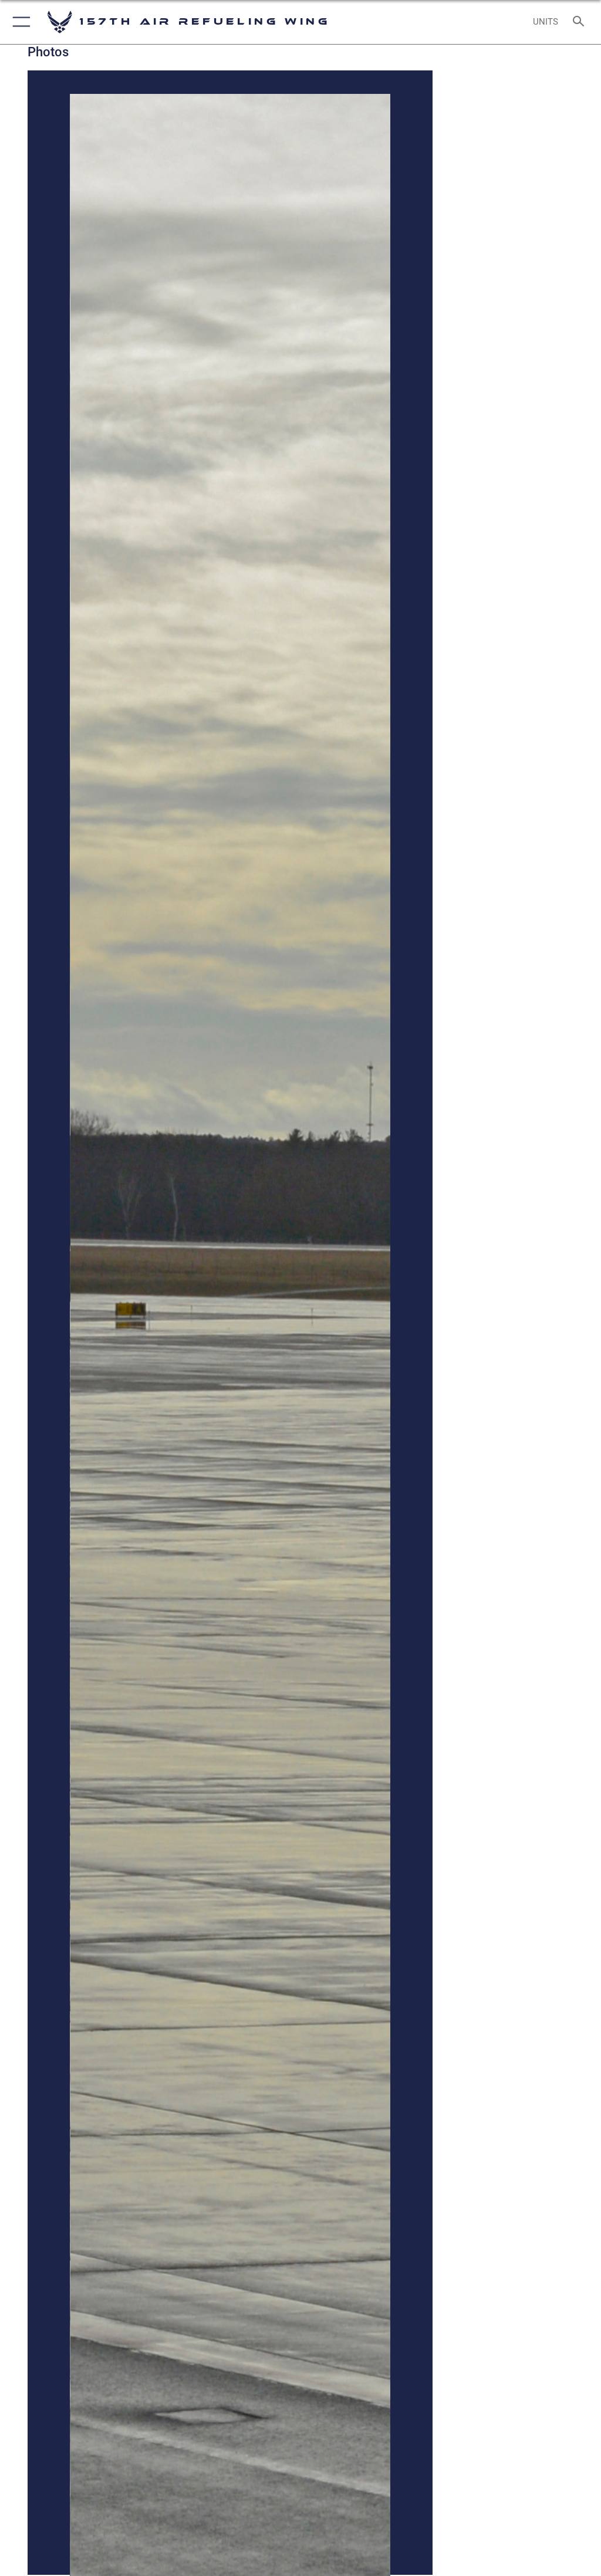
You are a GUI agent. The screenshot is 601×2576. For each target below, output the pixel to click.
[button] (19, 22)
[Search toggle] (581, 22)
